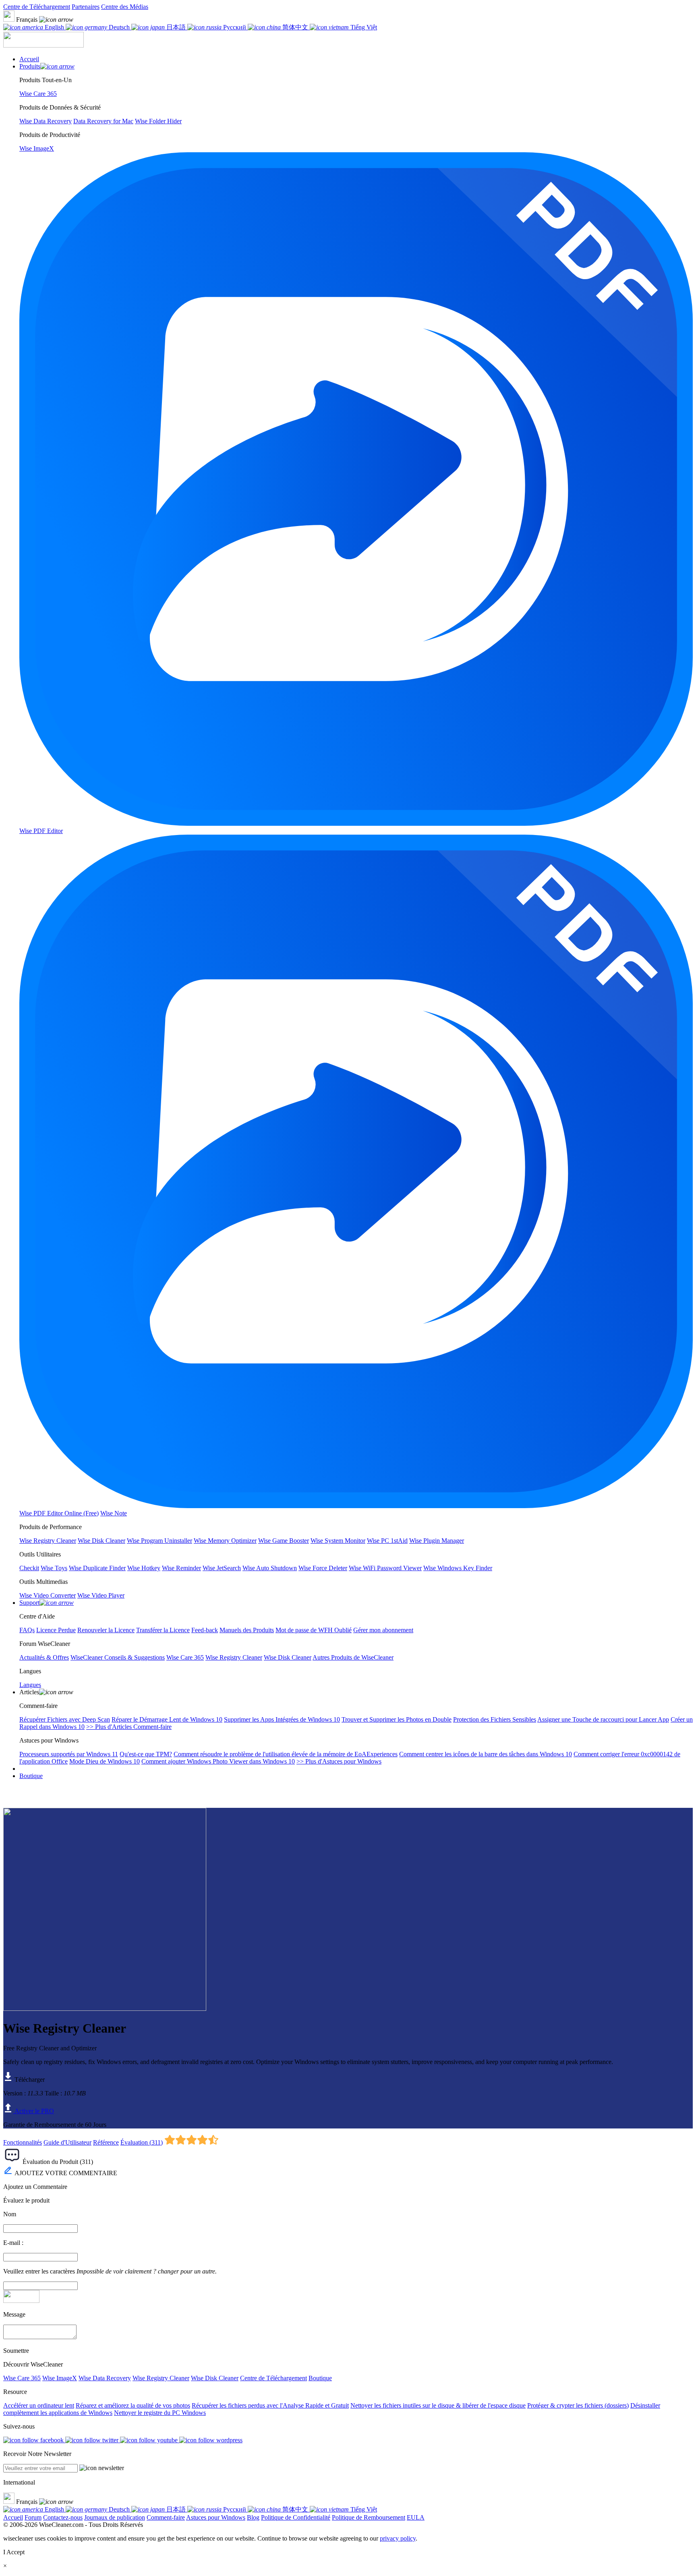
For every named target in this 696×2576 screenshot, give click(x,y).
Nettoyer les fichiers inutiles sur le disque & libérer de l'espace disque (438, 2405)
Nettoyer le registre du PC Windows (160, 2413)
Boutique (31, 1776)
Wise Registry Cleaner (161, 2378)
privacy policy (398, 2538)
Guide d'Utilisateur (67, 2142)
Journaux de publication (115, 2517)
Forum (33, 2517)
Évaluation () (142, 2142)
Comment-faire (166, 2517)
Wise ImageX (60, 2378)
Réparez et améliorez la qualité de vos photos (133, 2405)
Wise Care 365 (22, 2378)
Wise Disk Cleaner (215, 2378)
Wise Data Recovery (105, 2378)
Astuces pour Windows (216, 2517)
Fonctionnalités (23, 2142)
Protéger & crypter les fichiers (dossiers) (578, 2405)
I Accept (14, 2552)
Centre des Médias (125, 7)
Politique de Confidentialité (296, 2517)
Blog (253, 2517)
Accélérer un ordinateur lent (39, 2405)
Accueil (13, 2517)
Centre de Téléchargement (37, 7)
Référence (106, 2142)
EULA (416, 2517)
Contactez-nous (63, 2517)
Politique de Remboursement (369, 2517)
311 (156, 2142)
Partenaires (86, 7)
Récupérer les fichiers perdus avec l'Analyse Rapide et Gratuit (270, 2405)
